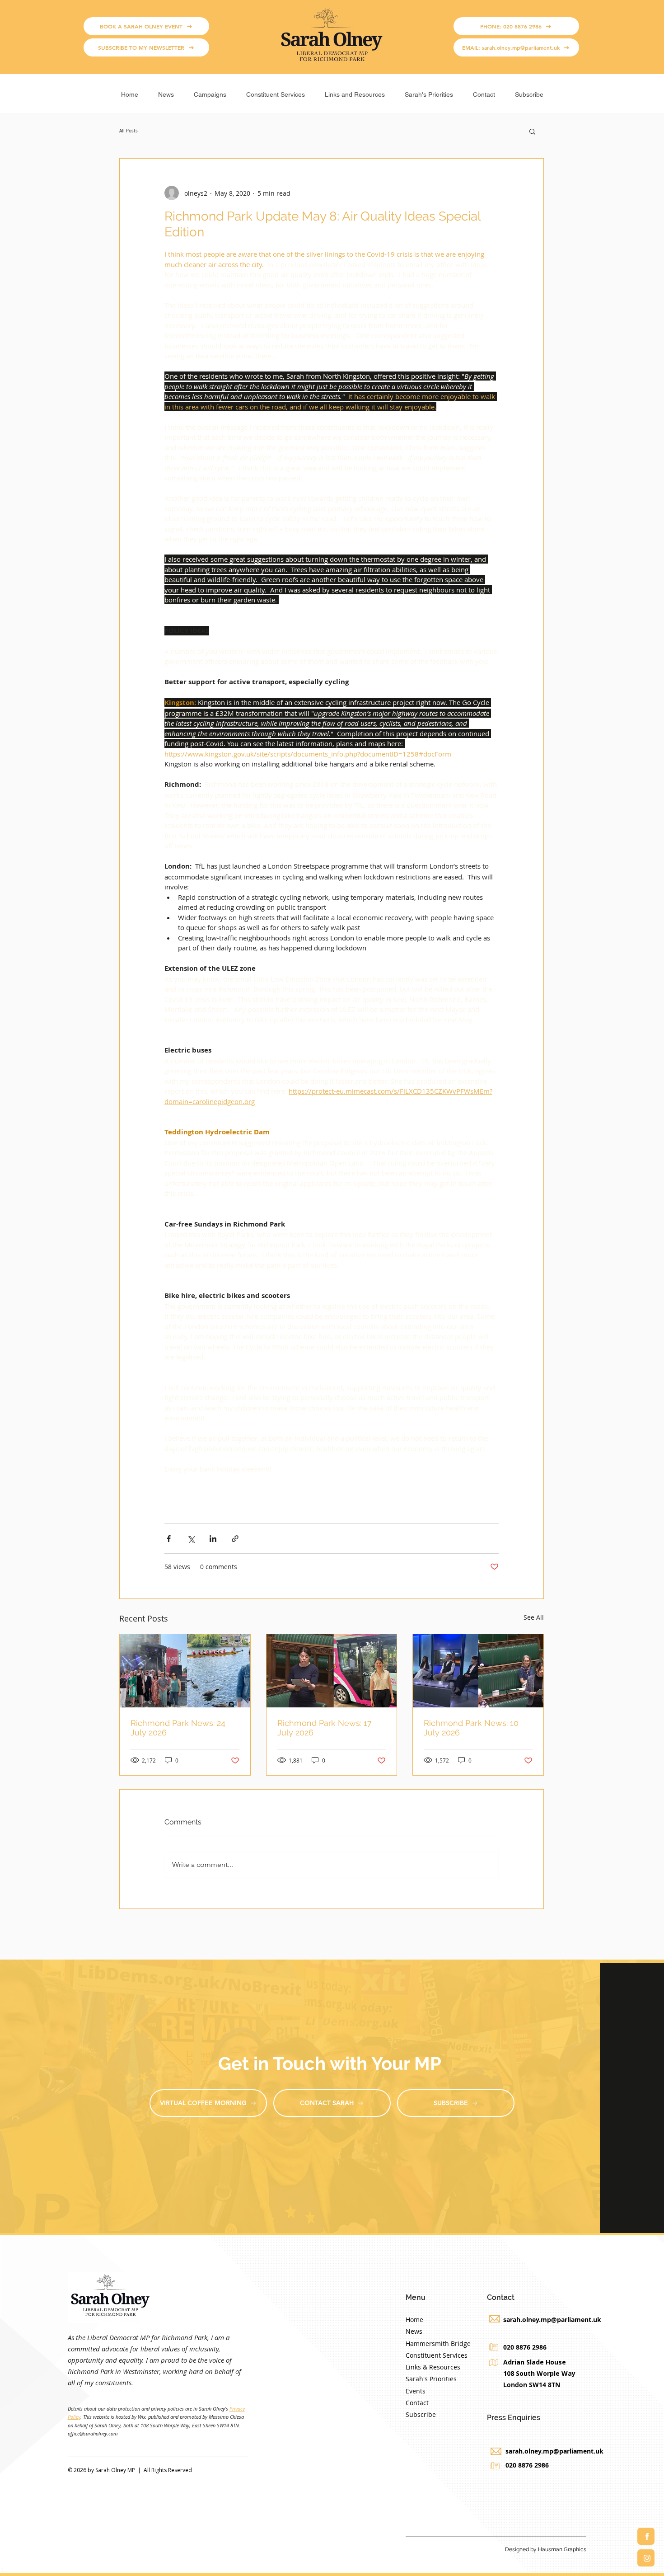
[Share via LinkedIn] (213, 1539)
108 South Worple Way (539, 2373)
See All (534, 1617)
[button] (210, 91)
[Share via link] (235, 1539)
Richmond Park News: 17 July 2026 (325, 1728)
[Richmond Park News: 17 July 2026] (332, 1671)
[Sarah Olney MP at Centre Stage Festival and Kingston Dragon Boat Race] (185, 1671)
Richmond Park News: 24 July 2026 (178, 1728)
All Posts (129, 131)
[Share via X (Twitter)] (191, 1539)
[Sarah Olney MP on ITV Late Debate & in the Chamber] (478, 1671)
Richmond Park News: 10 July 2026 (471, 1728)
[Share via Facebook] (169, 1539)
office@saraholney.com (93, 2433)
